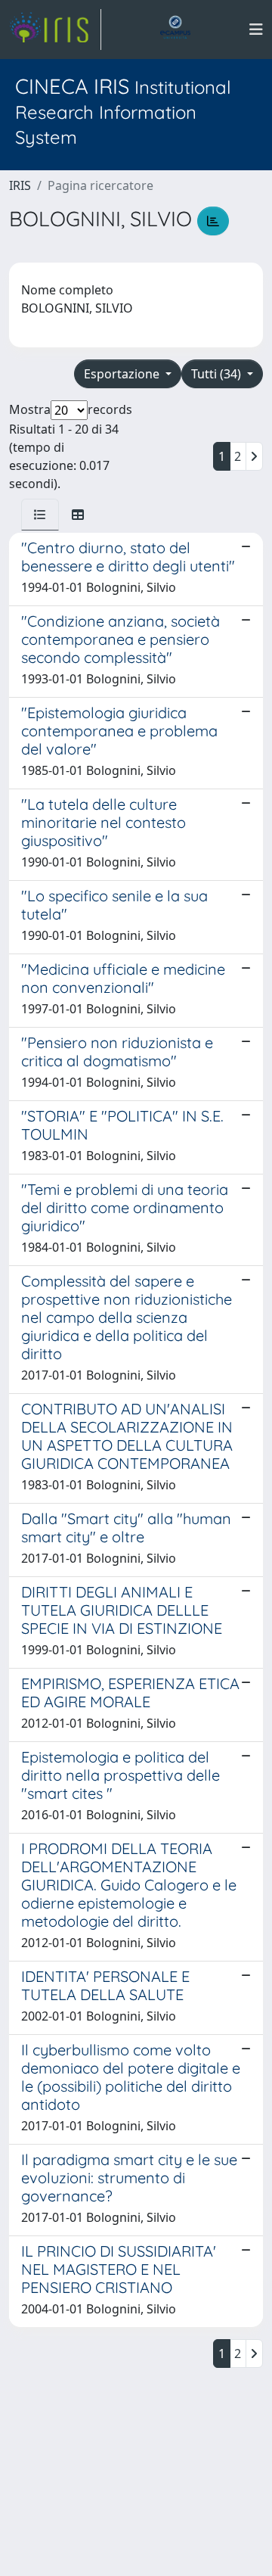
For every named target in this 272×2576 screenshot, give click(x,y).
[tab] (40, 515)
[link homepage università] (175, 30)
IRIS (20, 185)
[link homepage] (55, 30)
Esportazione (123, 374)
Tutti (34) (218, 374)
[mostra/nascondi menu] (256, 30)
